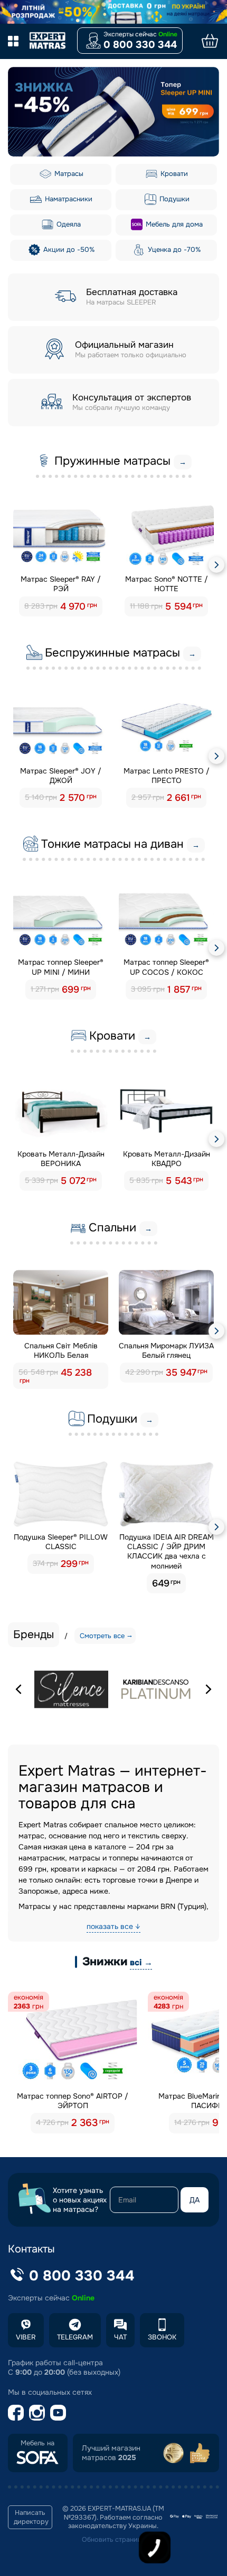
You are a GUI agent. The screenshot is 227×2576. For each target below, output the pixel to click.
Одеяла (68, 224)
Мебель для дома (173, 224)
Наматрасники (68, 199)
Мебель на (37, 2443)
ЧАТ (120, 2337)
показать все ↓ (113, 1926)
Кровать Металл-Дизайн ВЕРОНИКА (61, 1159)
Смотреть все (102, 1636)
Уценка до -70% (173, 249)
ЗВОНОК (162, 2337)
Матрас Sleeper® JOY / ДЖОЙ (61, 776)
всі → (141, 1962)
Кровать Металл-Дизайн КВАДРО (167, 1159)
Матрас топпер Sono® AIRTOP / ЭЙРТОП (73, 2101)
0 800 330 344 (140, 45)
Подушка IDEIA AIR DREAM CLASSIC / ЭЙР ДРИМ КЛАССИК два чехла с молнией (167, 1551)
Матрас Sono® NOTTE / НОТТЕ (167, 584)
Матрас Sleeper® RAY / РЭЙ (61, 584)
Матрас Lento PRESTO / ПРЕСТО (167, 776)
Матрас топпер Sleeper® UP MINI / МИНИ (61, 967)
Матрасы (68, 174)
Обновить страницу (113, 2540)
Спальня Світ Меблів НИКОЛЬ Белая (61, 1350)
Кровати (173, 174)
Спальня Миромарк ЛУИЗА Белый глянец (166, 1350)
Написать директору (31, 2517)
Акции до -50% (68, 249)
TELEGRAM (75, 2337)
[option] (113, 112)
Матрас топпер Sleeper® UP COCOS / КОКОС (166, 967)
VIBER (26, 2337)
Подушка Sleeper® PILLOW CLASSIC (61, 1542)
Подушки (173, 199)
